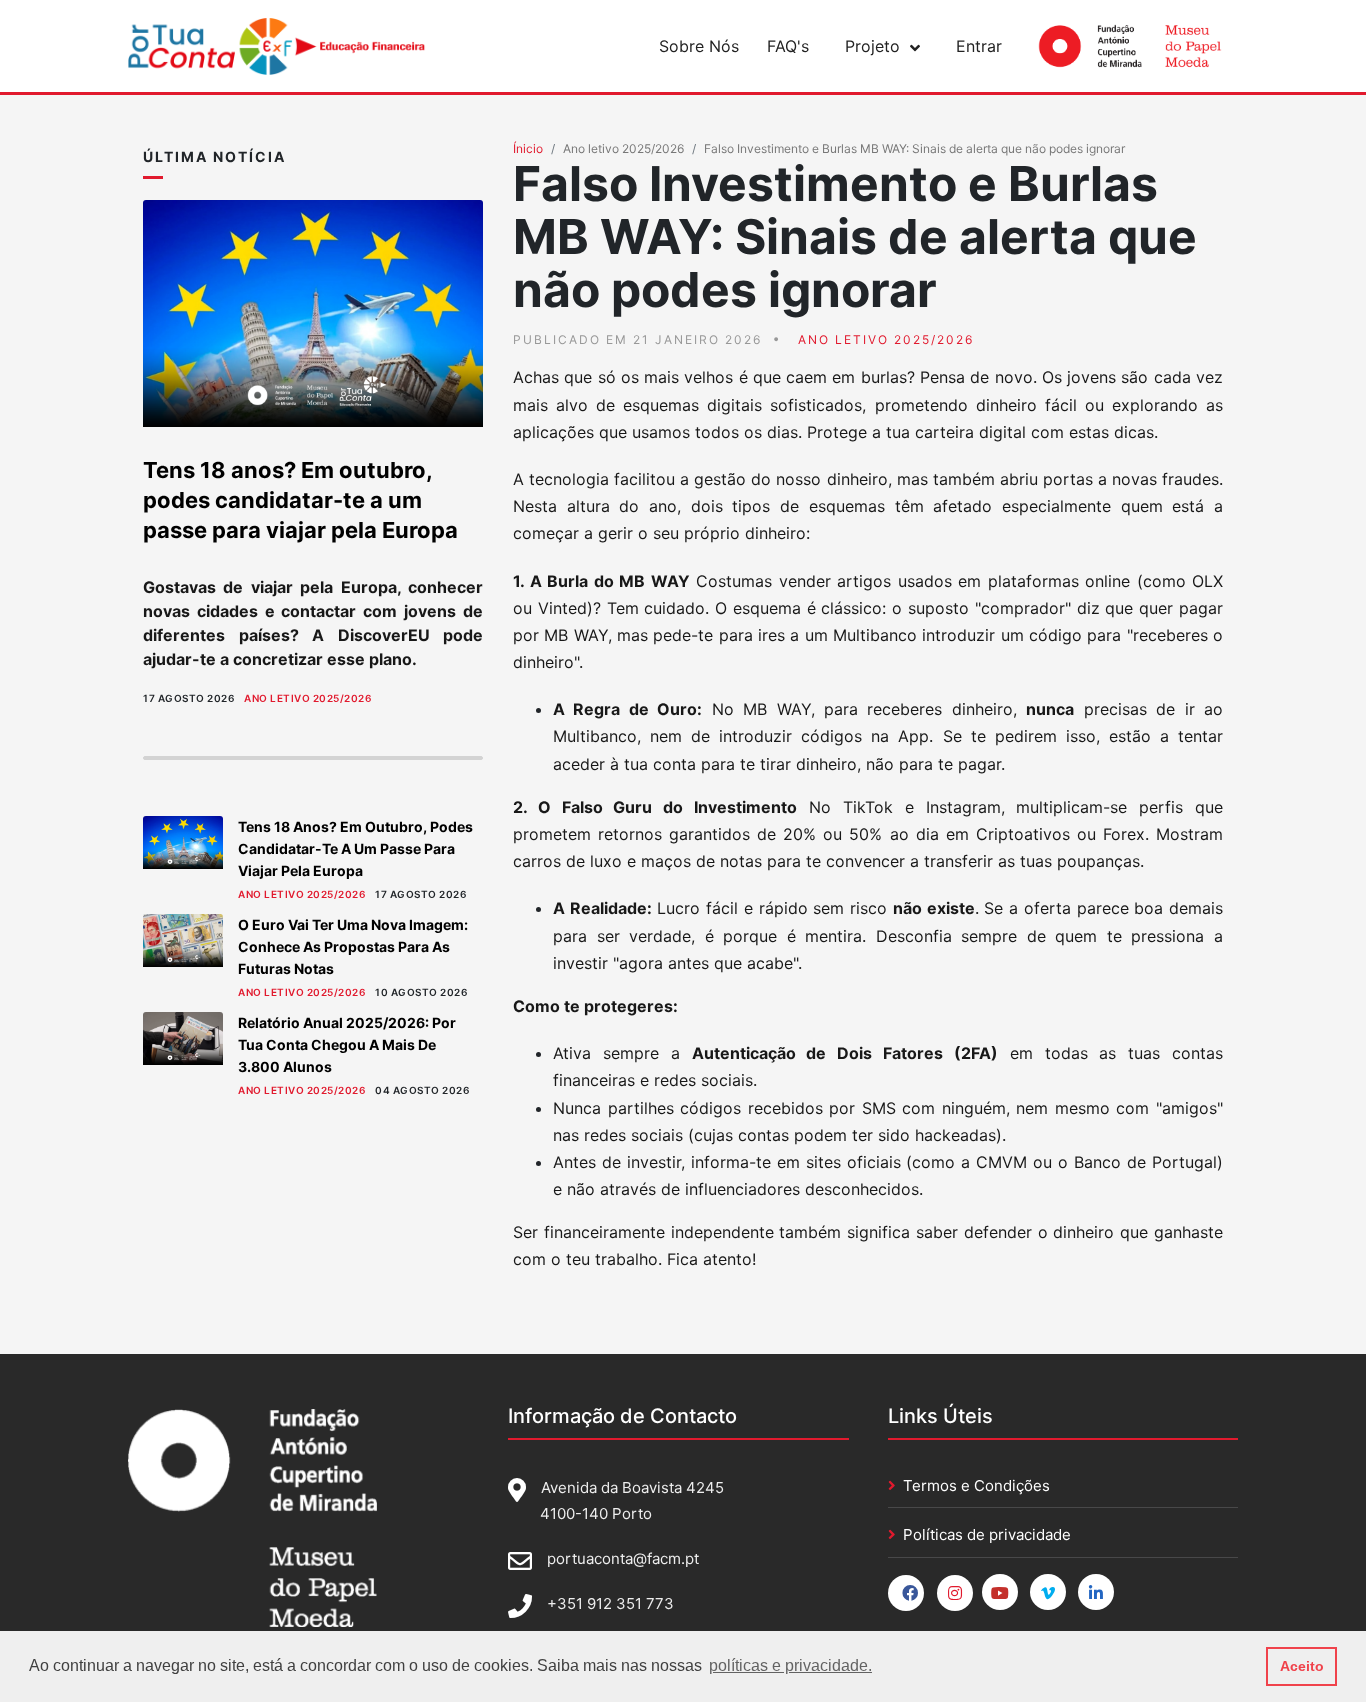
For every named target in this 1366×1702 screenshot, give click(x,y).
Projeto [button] (872, 46)
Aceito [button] (1302, 1666)
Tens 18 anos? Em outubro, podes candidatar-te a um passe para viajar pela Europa (300, 500)
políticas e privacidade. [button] (790, 1665)
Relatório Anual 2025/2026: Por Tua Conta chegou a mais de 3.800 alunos (347, 1044)
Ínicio (528, 148)
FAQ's (788, 46)
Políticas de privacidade (987, 1534)
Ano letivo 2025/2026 (307, 698)
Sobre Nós (699, 46)
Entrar (979, 46)
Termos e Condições (976, 1485)
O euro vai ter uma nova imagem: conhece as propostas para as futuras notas (353, 946)
